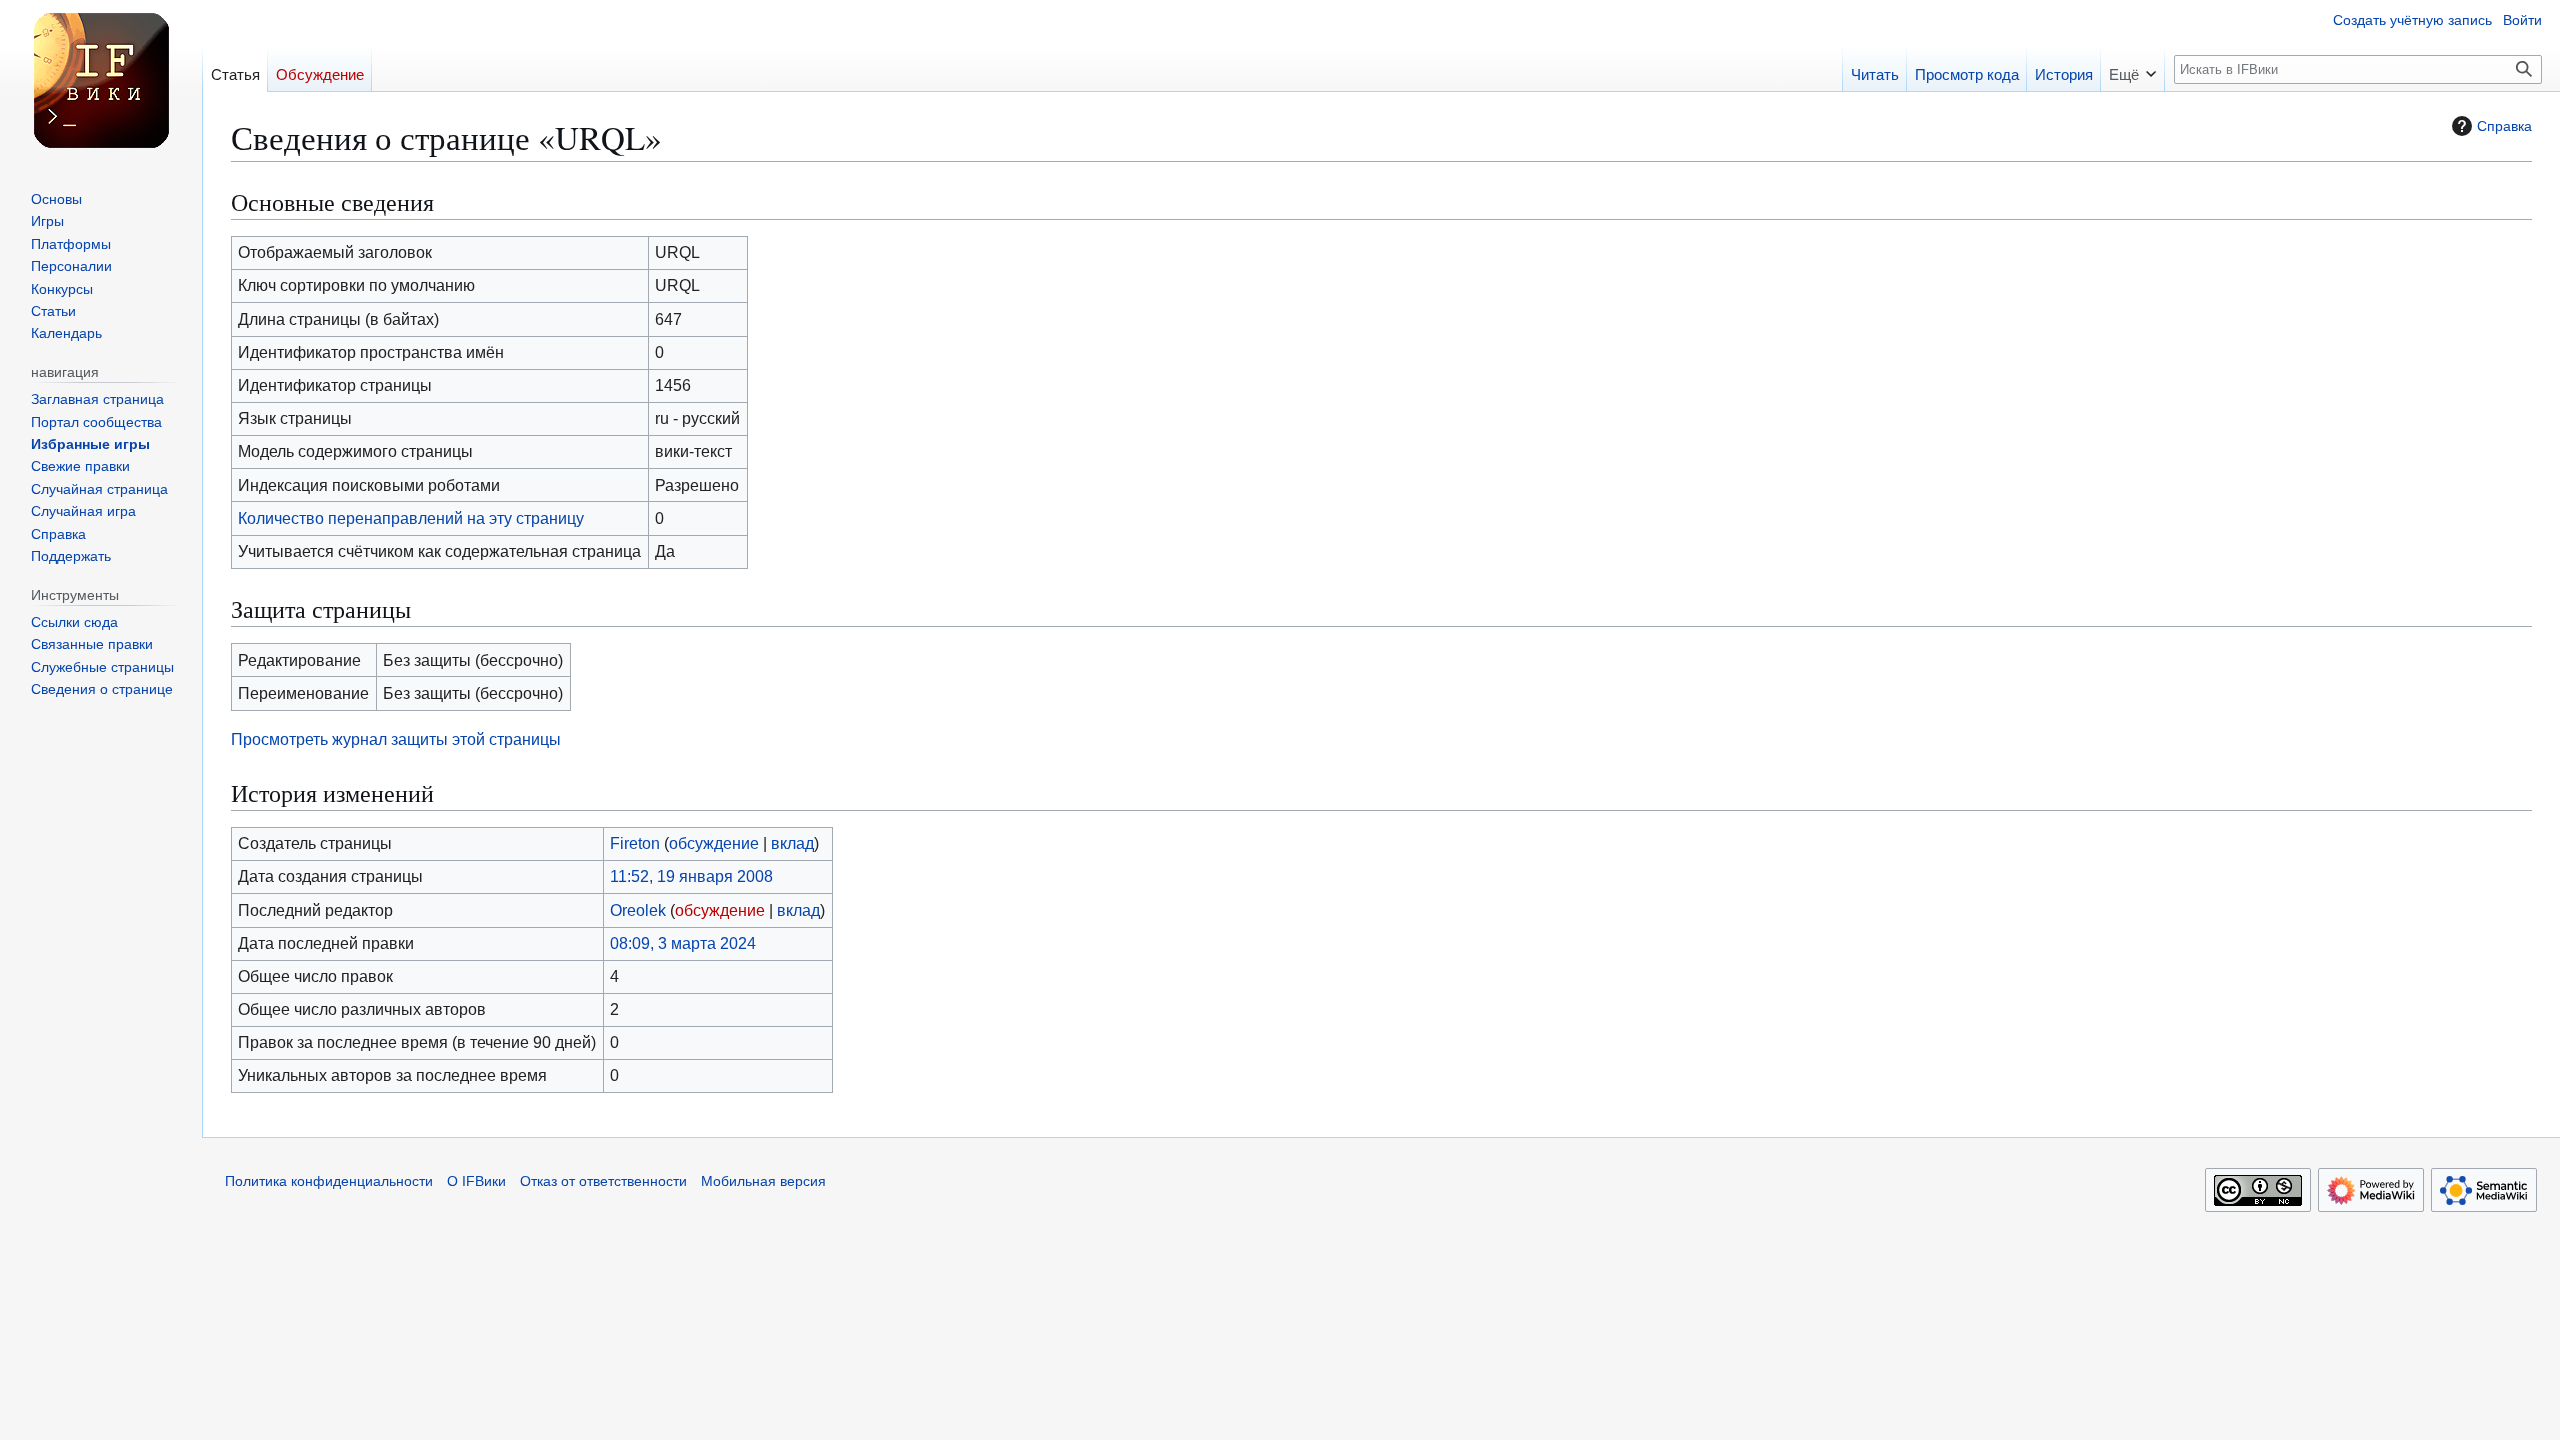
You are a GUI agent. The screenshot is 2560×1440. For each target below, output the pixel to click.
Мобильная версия (763, 1181)
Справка (2504, 126)
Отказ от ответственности (603, 1181)
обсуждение (714, 843)
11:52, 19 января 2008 (691, 876)
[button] (2132, 68)
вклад (792, 843)
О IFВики (476, 1181)
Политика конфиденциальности (329, 1181)
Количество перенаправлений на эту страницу (411, 518)
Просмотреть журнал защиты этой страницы (396, 739)
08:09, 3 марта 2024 (683, 943)
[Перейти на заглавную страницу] (101, 80)
